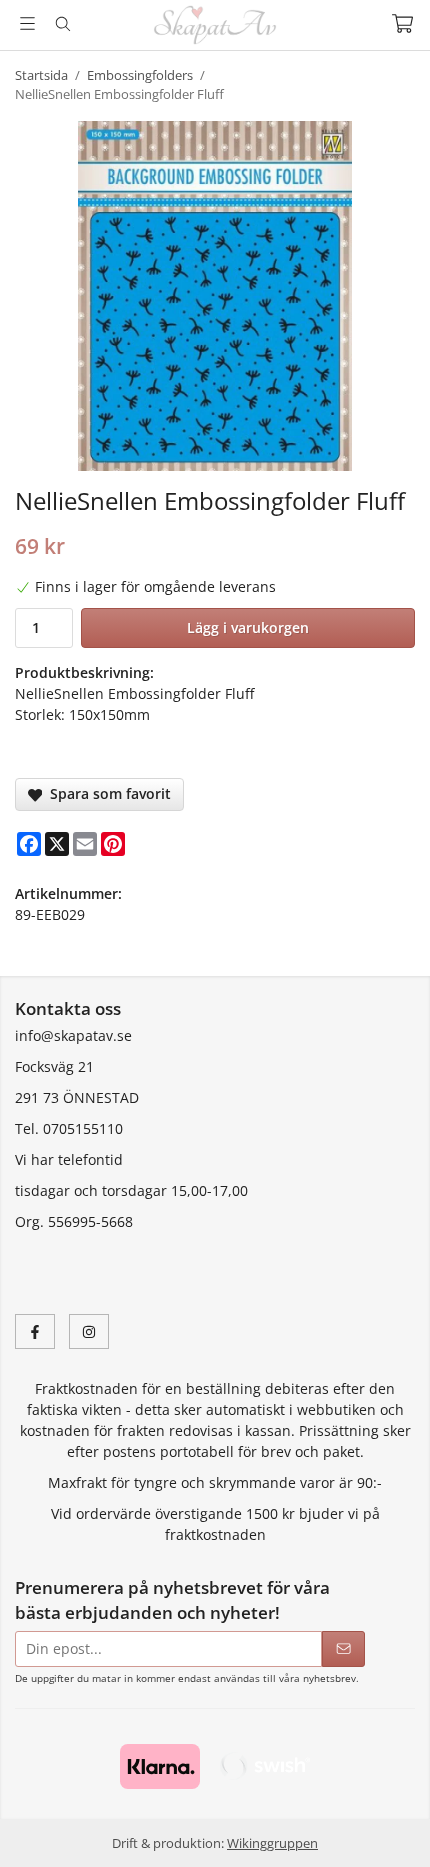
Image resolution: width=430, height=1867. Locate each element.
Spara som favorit (106, 793)
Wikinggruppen (272, 1843)
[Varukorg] (402, 23)
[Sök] (62, 24)
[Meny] (27, 23)
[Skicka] (343, 1649)
